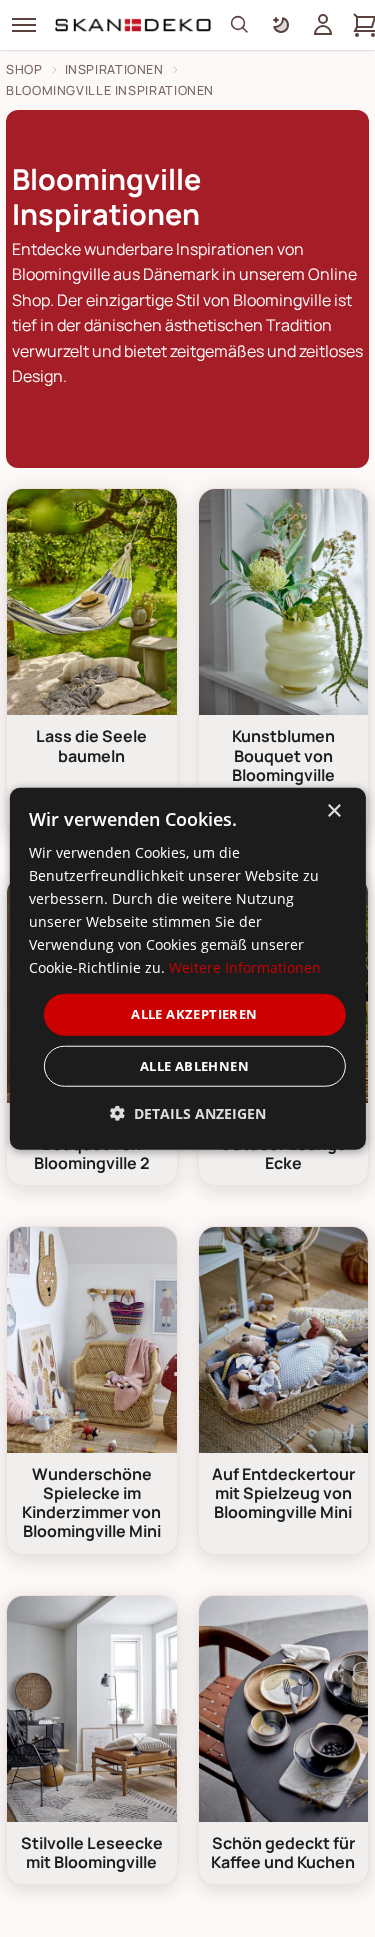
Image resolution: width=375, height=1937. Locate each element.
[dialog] (187, 968)
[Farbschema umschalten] (281, 25)
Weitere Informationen (245, 967)
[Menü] (24, 25)
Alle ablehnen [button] (194, 1066)
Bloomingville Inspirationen (110, 90)
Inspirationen (114, 69)
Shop (24, 69)
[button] (188, 1113)
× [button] (333, 810)
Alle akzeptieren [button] (194, 1014)
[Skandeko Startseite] (134, 25)
